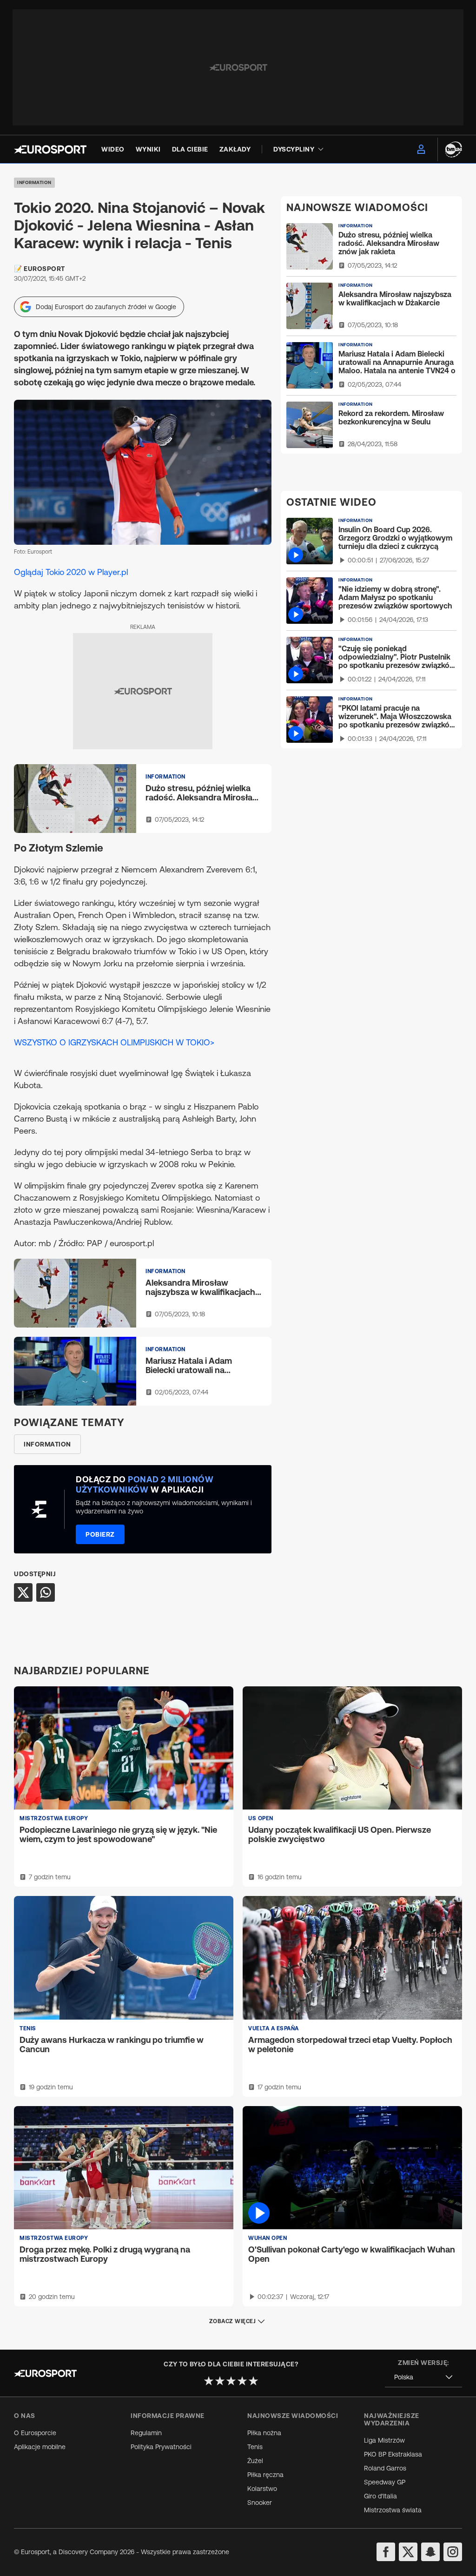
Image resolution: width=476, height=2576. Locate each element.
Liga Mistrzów (384, 2440)
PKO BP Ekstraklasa (393, 2454)
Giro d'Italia (380, 2496)
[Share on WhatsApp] (46, 1592)
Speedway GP (385, 2482)
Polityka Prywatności (161, 2447)
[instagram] (453, 2552)
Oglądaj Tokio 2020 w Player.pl (71, 572)
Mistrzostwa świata (393, 2510)
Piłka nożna (264, 2433)
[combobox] (423, 2377)
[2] (220, 2381)
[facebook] (386, 2552)
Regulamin (146, 2433)
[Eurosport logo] (50, 149)
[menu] (421, 149)
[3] (231, 2381)
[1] (209, 2381)
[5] (253, 2381)
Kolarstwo (262, 2489)
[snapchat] (430, 2552)
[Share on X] (23, 1592)
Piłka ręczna (265, 2475)
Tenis (255, 2447)
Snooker (260, 2503)
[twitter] (408, 2552)
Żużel (255, 2461)
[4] (242, 2381)
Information (34, 182)
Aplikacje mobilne (40, 2447)
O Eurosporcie (35, 2433)
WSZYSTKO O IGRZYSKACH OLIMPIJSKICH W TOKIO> (114, 1042)
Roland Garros (385, 2468)
